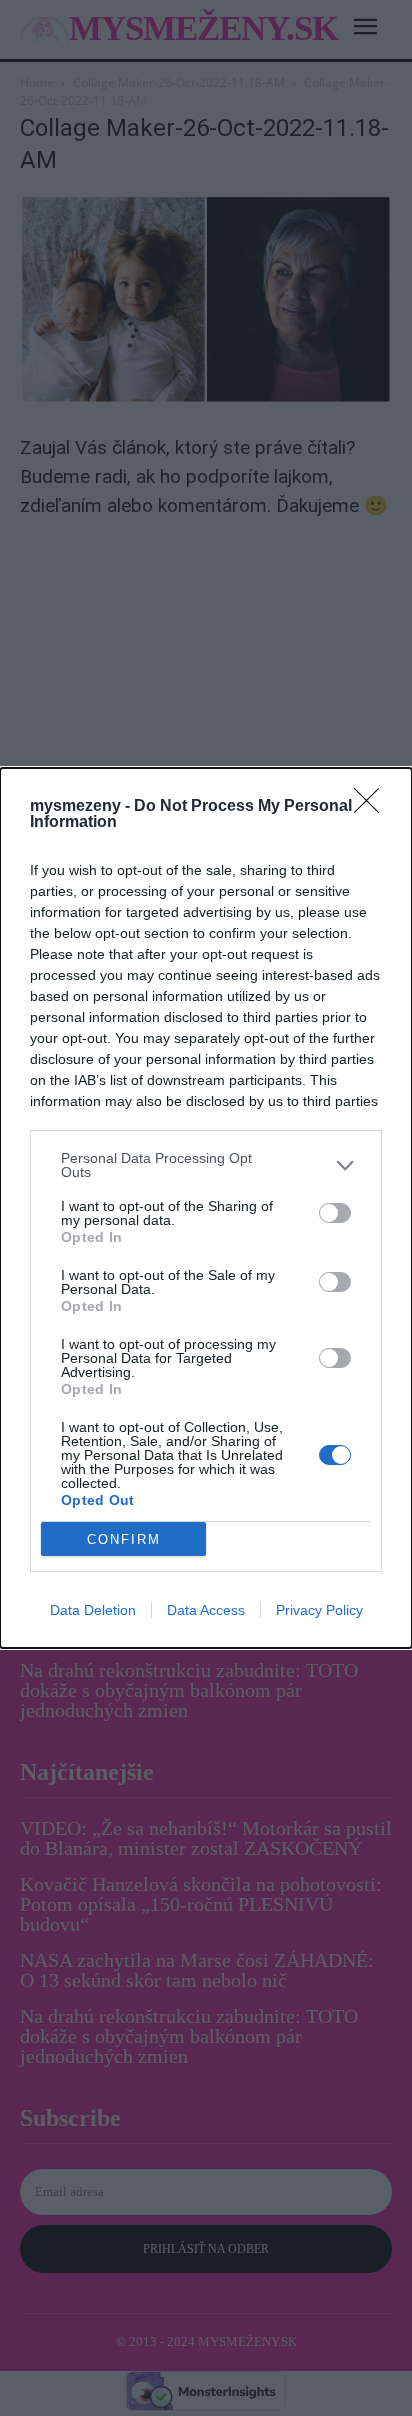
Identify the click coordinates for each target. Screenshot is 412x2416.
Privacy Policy (319, 1610)
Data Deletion (93, 1610)
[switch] (335, 1213)
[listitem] (206, 1165)
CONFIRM (124, 1539)
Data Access (206, 1610)
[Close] (373, 807)
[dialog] (206, 1208)
